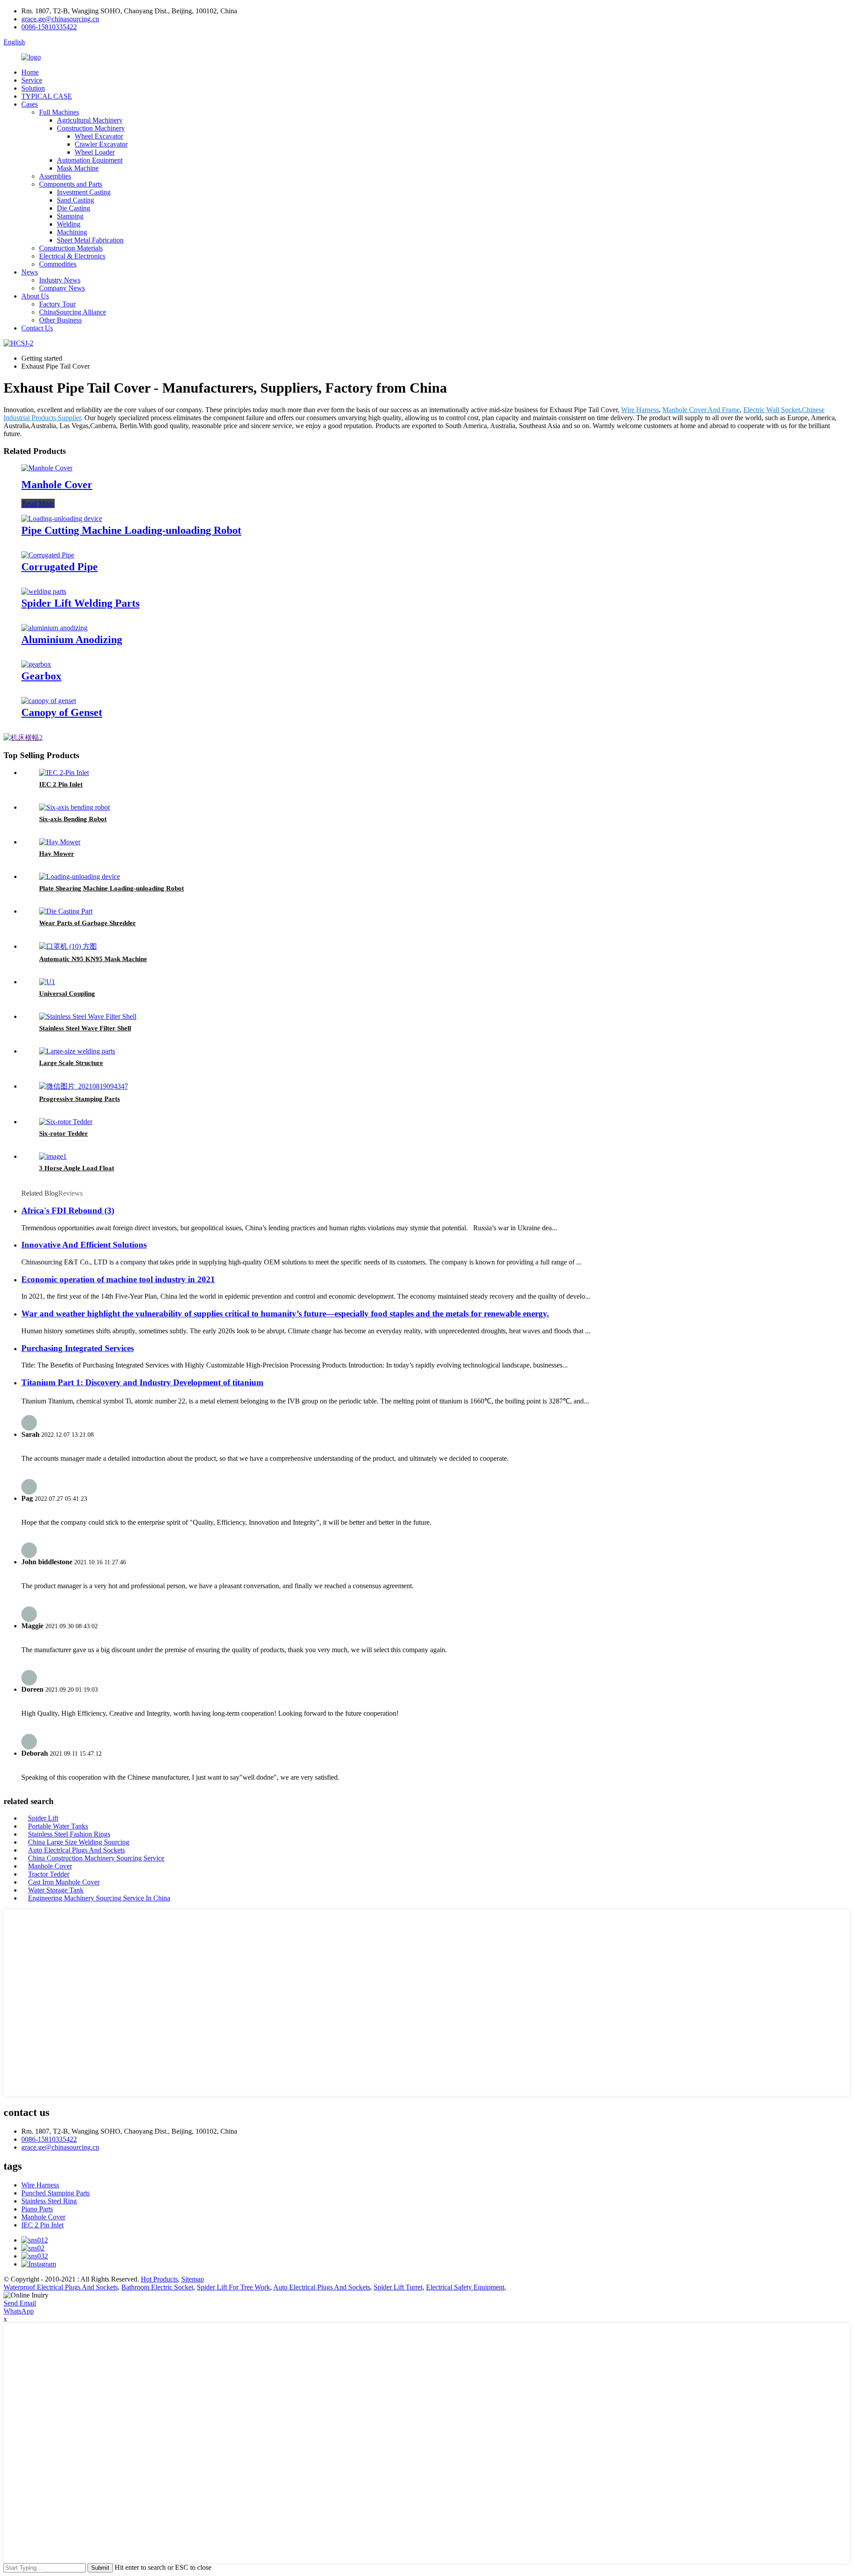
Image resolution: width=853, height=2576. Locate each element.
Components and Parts (71, 184)
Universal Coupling (67, 994)
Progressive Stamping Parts (80, 1099)
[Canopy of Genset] (49, 701)
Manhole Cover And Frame (701, 410)
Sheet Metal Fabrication (90, 240)
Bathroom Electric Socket (157, 2287)
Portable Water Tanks (58, 1826)
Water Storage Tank (56, 1890)
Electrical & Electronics (72, 256)
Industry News (60, 280)
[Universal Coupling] (47, 982)
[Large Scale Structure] (77, 1051)
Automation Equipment (90, 160)
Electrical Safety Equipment (465, 2287)
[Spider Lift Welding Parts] (44, 591)
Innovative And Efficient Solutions (84, 1245)
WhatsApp (19, 2311)
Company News (62, 288)
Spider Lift (43, 1818)
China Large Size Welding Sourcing (79, 1842)
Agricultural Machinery (90, 120)
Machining (72, 232)
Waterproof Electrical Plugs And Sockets (61, 2287)
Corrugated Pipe (60, 567)
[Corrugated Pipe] (48, 555)
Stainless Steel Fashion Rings (69, 1834)
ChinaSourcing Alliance (73, 312)
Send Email (20, 2303)
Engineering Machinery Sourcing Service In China (99, 1898)
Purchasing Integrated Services (78, 1348)
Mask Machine (78, 168)
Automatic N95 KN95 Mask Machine (93, 959)
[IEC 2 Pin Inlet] (64, 773)
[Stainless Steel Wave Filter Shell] (88, 1016)
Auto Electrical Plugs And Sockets (76, 1850)
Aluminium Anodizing (72, 640)
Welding (69, 224)
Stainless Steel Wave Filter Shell (85, 1028)
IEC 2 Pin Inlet (61, 784)
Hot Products (159, 2279)
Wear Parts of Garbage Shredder (88, 923)
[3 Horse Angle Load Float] (53, 1156)
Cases (30, 104)
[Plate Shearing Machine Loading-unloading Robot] (80, 877)
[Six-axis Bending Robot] (74, 807)
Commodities (58, 264)
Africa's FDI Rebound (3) (68, 1210)
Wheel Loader (95, 152)
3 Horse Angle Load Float (77, 1168)
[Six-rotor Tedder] (66, 1122)
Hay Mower (57, 854)
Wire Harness (640, 410)
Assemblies (55, 176)
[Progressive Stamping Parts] (84, 1086)
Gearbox (41, 676)
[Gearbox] (36, 664)
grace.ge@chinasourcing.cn (60, 19)
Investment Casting (84, 192)
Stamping (70, 216)
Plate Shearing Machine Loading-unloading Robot (112, 888)
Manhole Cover (57, 485)
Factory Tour (57, 304)
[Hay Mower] (60, 842)
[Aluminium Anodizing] (54, 628)
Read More (38, 503)
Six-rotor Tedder (64, 1133)
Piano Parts (37, 2209)
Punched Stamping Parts (56, 2193)
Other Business (60, 320)
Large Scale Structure (71, 1063)
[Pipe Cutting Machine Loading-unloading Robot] (62, 519)
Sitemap (193, 2279)
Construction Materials (71, 248)
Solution (33, 88)
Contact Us (37, 328)
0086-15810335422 (49, 27)
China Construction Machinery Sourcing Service (96, 1858)
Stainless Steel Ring (49, 2201)
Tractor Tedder (49, 1874)
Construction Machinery (91, 128)
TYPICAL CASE (47, 96)
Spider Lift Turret (398, 2287)
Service (32, 80)
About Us (35, 296)
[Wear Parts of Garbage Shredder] (66, 911)
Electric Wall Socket (772, 410)
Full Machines (59, 112)
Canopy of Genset (62, 712)
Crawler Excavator (101, 144)
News (30, 272)
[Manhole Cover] (47, 468)
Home (30, 72)
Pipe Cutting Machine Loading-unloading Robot (131, 530)
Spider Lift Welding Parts (80, 603)
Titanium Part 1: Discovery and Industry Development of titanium (142, 1382)
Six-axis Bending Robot (73, 819)
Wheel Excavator (99, 136)
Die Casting (74, 208)
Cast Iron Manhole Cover (64, 1882)
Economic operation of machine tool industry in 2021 (118, 1279)
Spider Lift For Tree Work (233, 2287)
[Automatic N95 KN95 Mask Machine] (68, 946)
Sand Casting (76, 200)
